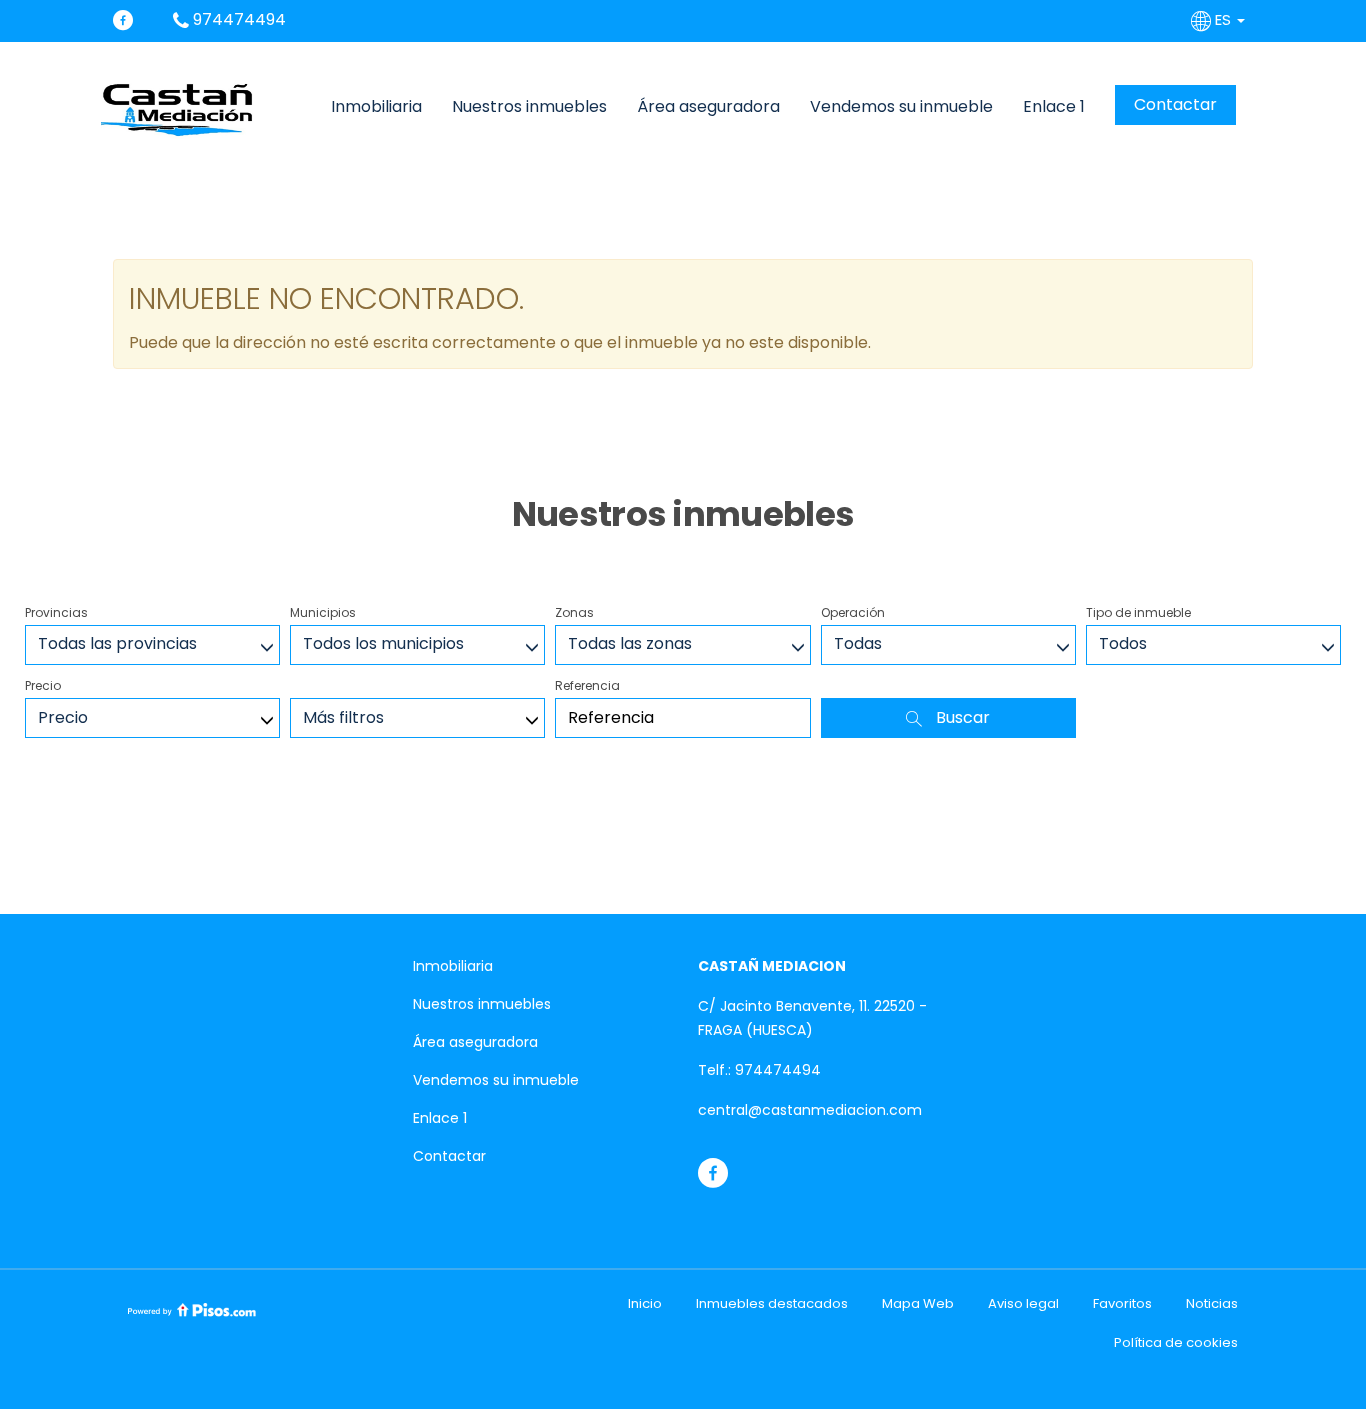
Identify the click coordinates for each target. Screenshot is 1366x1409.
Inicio (645, 1303)
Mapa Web (918, 1303)
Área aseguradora (708, 107)
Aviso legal (1023, 1303)
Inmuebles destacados (772, 1303)
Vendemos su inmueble (901, 107)
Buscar (961, 717)
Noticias (1212, 1303)
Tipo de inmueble (1138, 612)
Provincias (56, 612)
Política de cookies (1176, 1342)
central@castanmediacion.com (810, 1110)
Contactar (1175, 104)
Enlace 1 (1054, 107)
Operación (853, 612)
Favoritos (1122, 1303)
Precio (43, 685)
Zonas (574, 612)
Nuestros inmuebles (529, 107)
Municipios (323, 612)
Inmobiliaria (376, 107)
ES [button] (1223, 19)
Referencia (587, 685)
